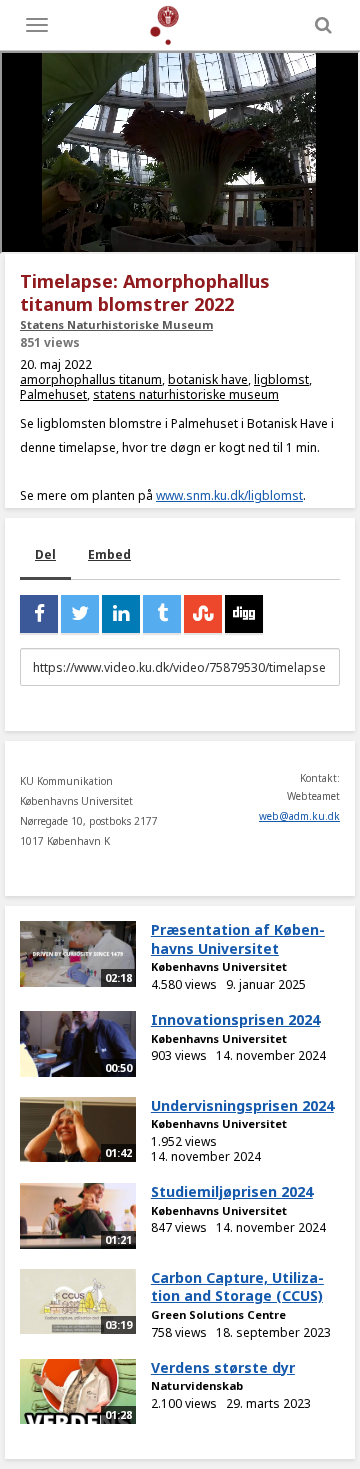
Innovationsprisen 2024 (235, 1019)
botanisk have (208, 379)
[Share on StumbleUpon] (203, 614)
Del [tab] (45, 554)
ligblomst (281, 379)
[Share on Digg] (244, 614)
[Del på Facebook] (39, 614)
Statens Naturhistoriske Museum (116, 324)
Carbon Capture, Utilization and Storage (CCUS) (237, 1287)
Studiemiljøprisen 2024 (232, 1191)
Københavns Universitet (219, 966)
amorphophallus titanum (91, 379)
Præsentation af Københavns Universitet (238, 939)
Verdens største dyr (223, 1367)
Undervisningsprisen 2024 (242, 1105)
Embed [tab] (109, 554)
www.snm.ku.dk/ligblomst (229, 495)
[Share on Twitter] (80, 614)
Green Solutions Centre (218, 1314)
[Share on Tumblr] (162, 614)
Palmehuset (53, 394)
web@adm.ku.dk (299, 816)
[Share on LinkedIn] (121, 614)
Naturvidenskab (197, 1385)
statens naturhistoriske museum (186, 394)
